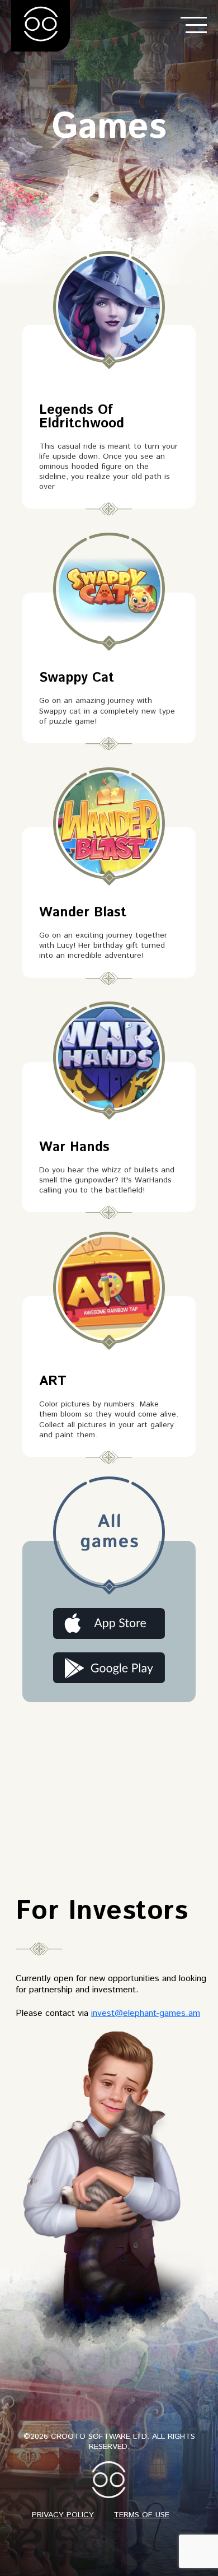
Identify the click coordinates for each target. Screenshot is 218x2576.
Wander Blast (83, 912)
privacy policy (63, 2515)
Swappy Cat (77, 678)
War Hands (74, 1147)
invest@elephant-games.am (146, 2013)
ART (53, 1381)
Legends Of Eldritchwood (82, 417)
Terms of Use (141, 2515)
